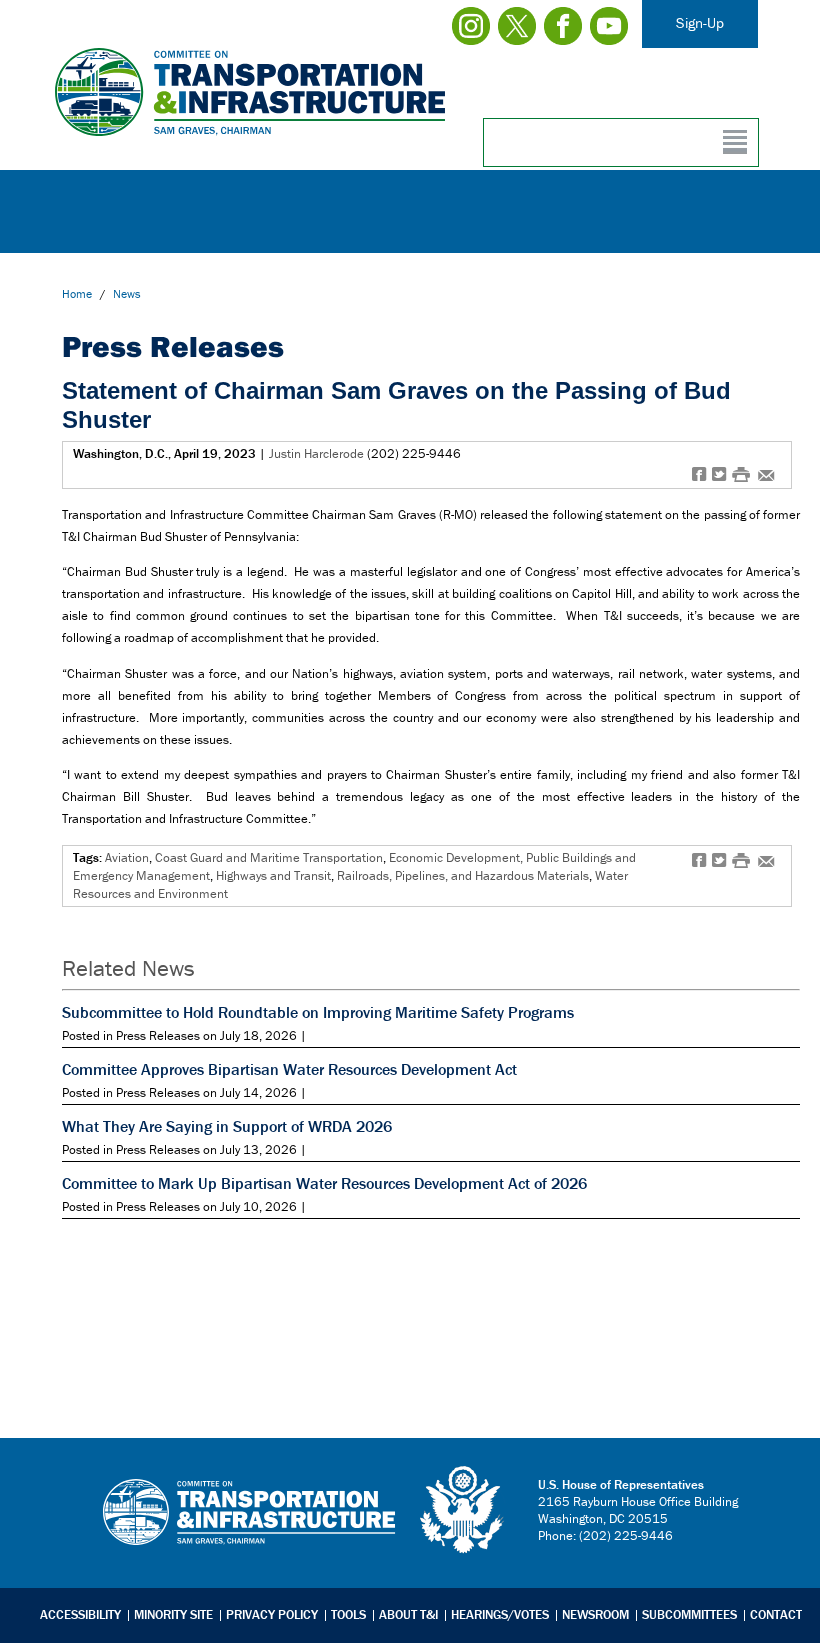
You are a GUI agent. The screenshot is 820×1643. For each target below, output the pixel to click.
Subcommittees (689, 1614)
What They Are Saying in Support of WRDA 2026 (227, 1126)
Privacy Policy (272, 1614)
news (127, 293)
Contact (776, 1614)
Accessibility (80, 1614)
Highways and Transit (273, 875)
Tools (348, 1614)
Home (77, 293)
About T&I (408, 1614)
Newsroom (595, 1614)
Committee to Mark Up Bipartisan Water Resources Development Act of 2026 (324, 1183)
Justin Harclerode (316, 453)
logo (463, 1510)
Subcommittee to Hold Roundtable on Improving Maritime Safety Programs (318, 1012)
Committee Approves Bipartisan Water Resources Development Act (289, 1069)
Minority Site (173, 1614)
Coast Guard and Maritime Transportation (269, 857)
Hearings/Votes (500, 1614)
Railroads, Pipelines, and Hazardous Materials (463, 875)
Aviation (127, 857)
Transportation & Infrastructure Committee (249, 1527)
